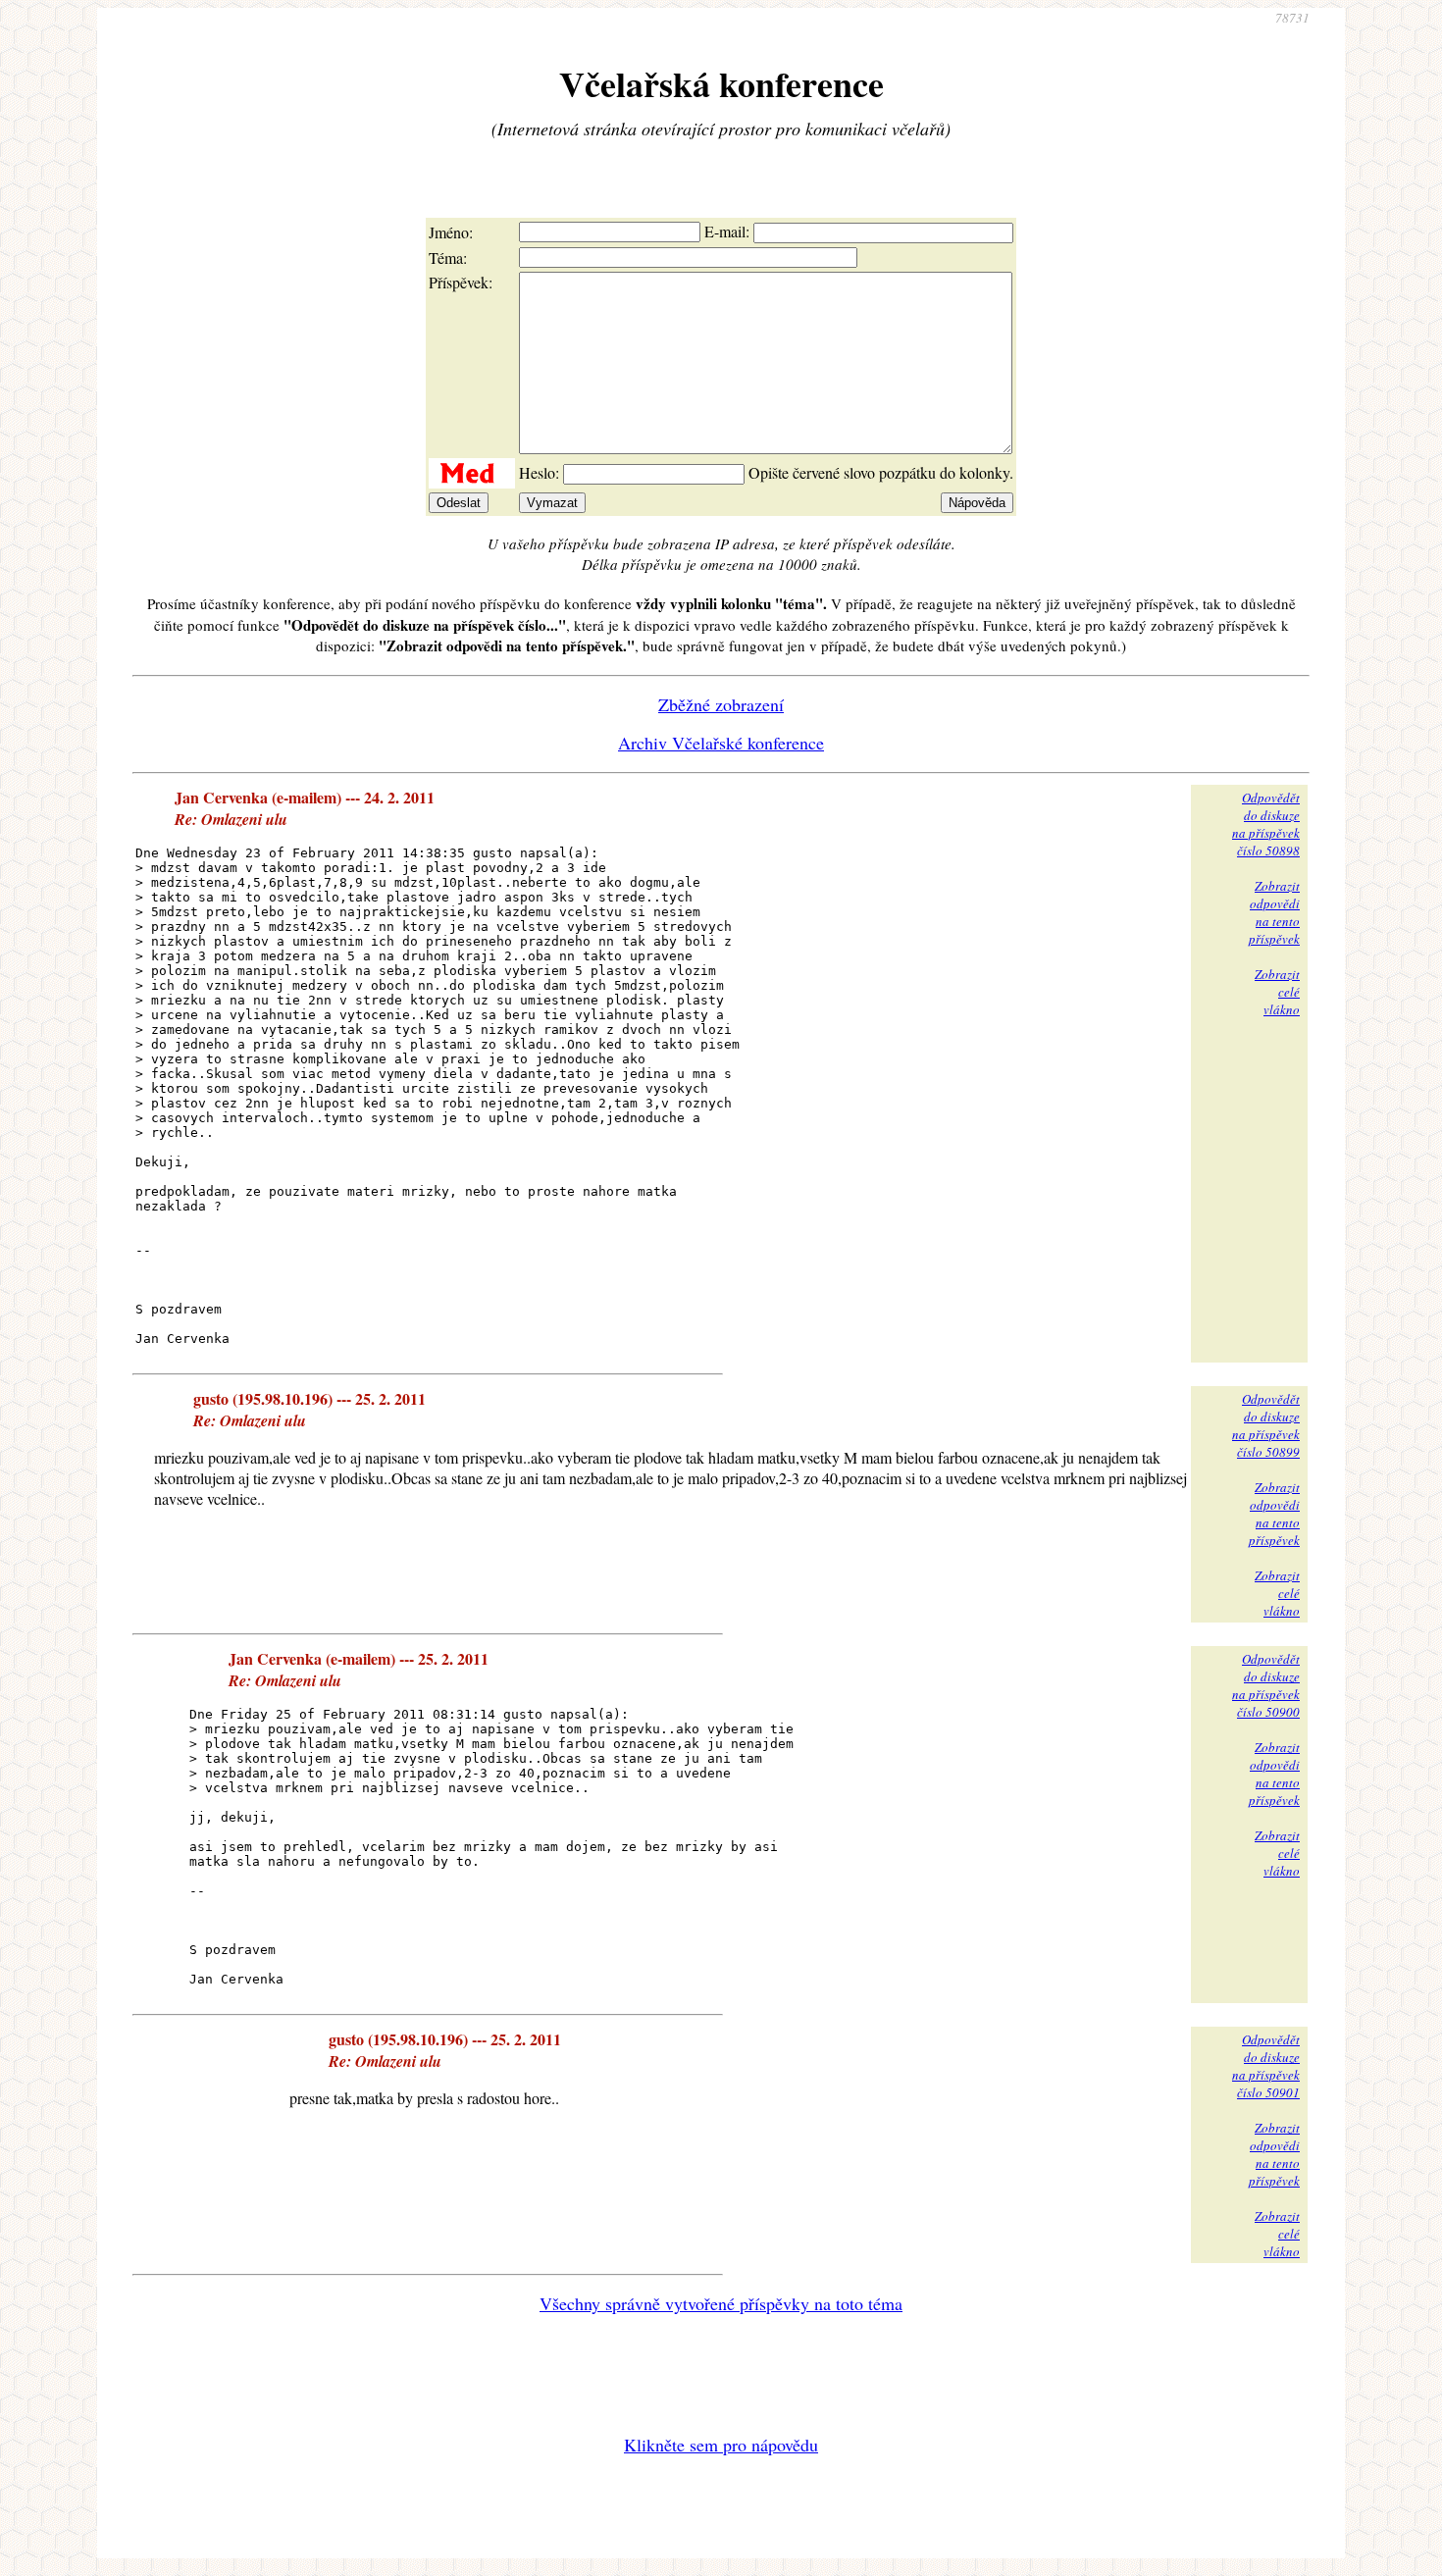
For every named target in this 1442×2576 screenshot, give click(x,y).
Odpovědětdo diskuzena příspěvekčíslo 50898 (1266, 824)
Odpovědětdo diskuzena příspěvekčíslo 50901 (1266, 2066)
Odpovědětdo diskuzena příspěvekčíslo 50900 (1266, 1685)
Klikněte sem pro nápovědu (721, 2445)
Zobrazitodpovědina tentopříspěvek (1274, 912)
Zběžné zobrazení (721, 704)
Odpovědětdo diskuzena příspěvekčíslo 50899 (1266, 1425)
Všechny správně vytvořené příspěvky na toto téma (721, 2303)
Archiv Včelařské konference (721, 743)
